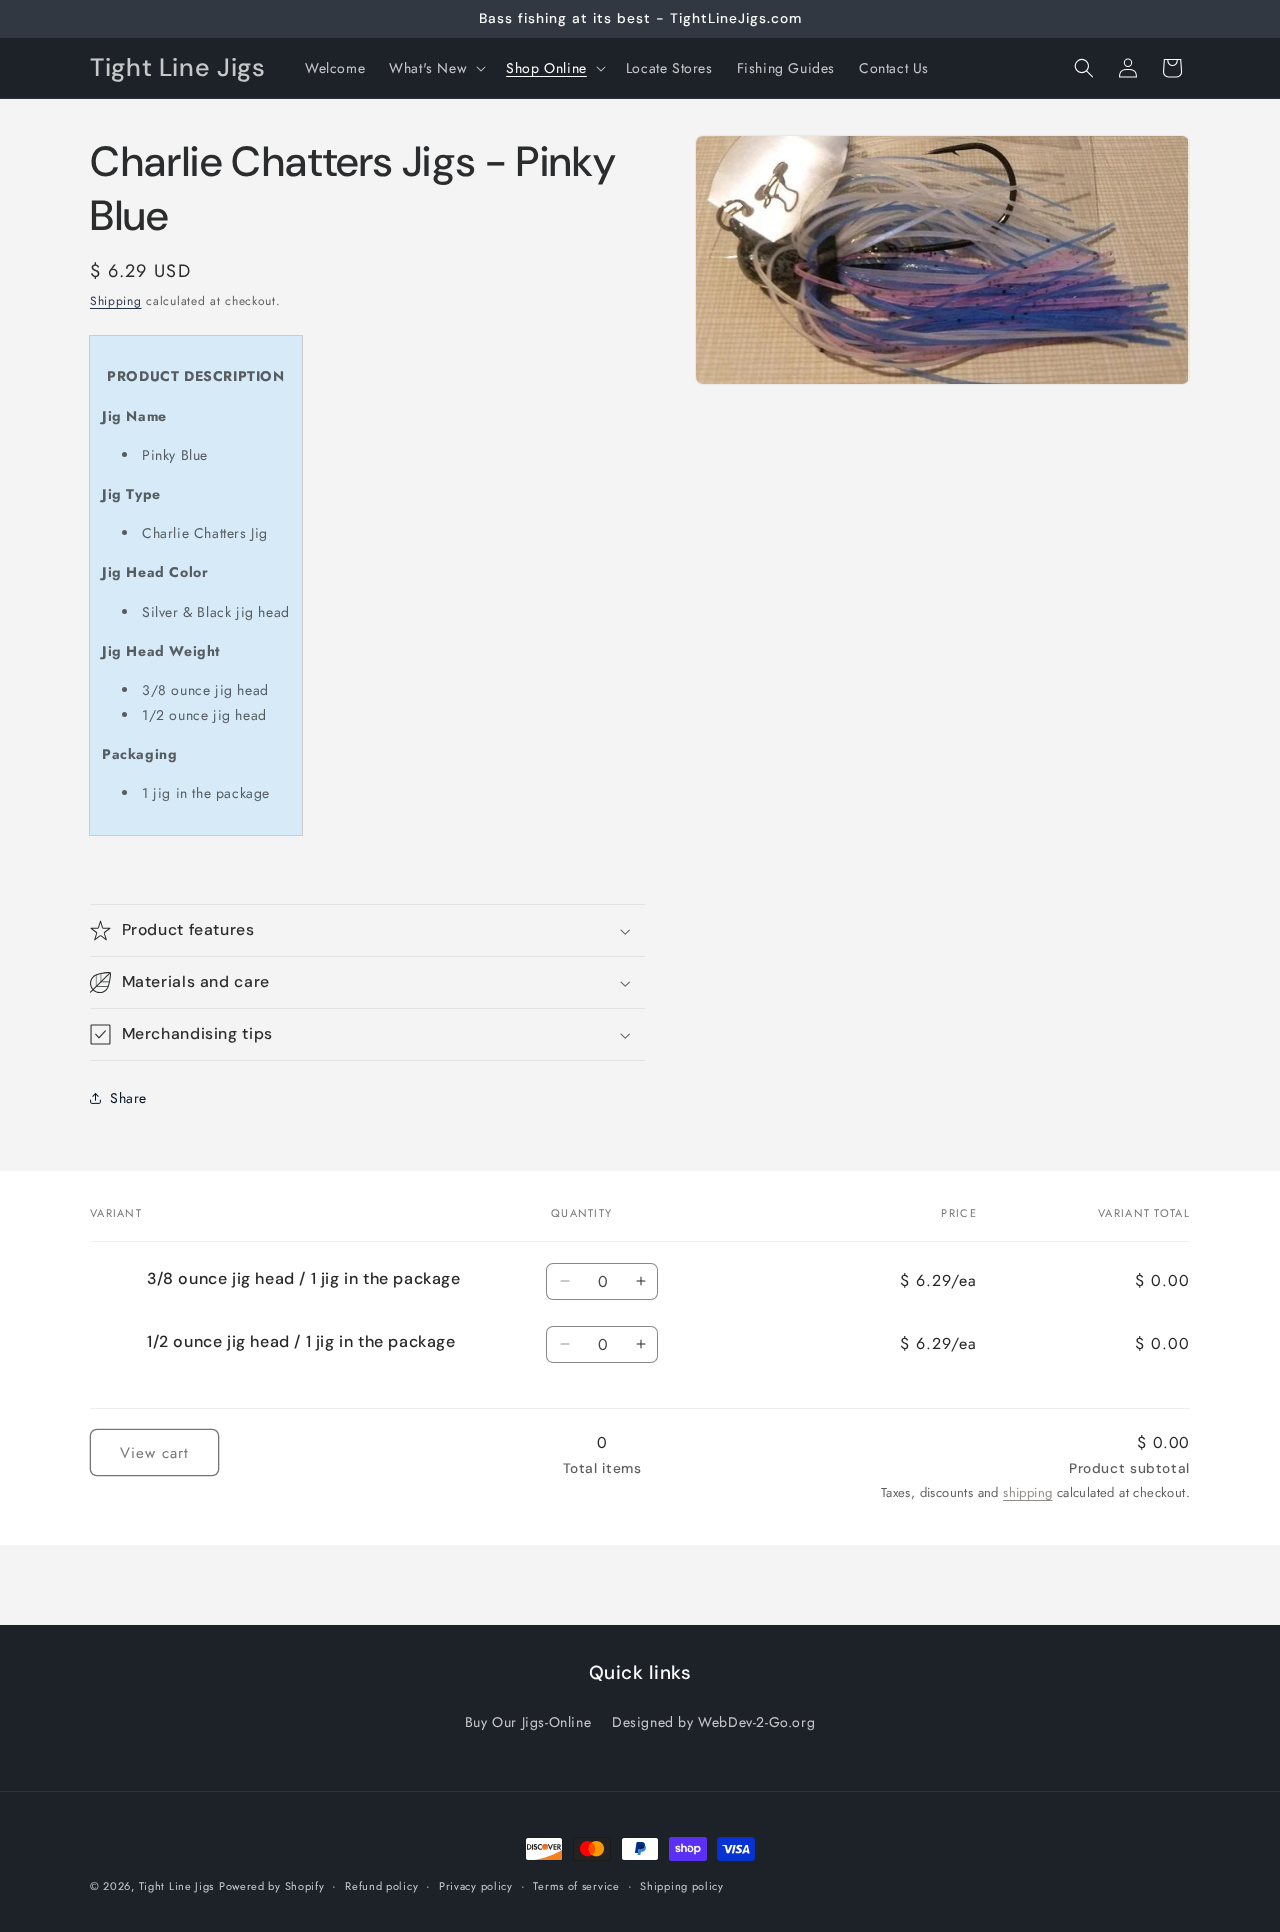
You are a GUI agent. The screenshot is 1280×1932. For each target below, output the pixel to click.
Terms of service (576, 1885)
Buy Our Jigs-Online (528, 1722)
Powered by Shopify (272, 1886)
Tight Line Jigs (177, 1886)
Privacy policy (476, 1885)
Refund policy (381, 1885)
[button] (435, 68)
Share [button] (128, 1098)
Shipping (116, 301)
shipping (1027, 1492)
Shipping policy (682, 1885)
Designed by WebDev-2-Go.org (713, 1722)
